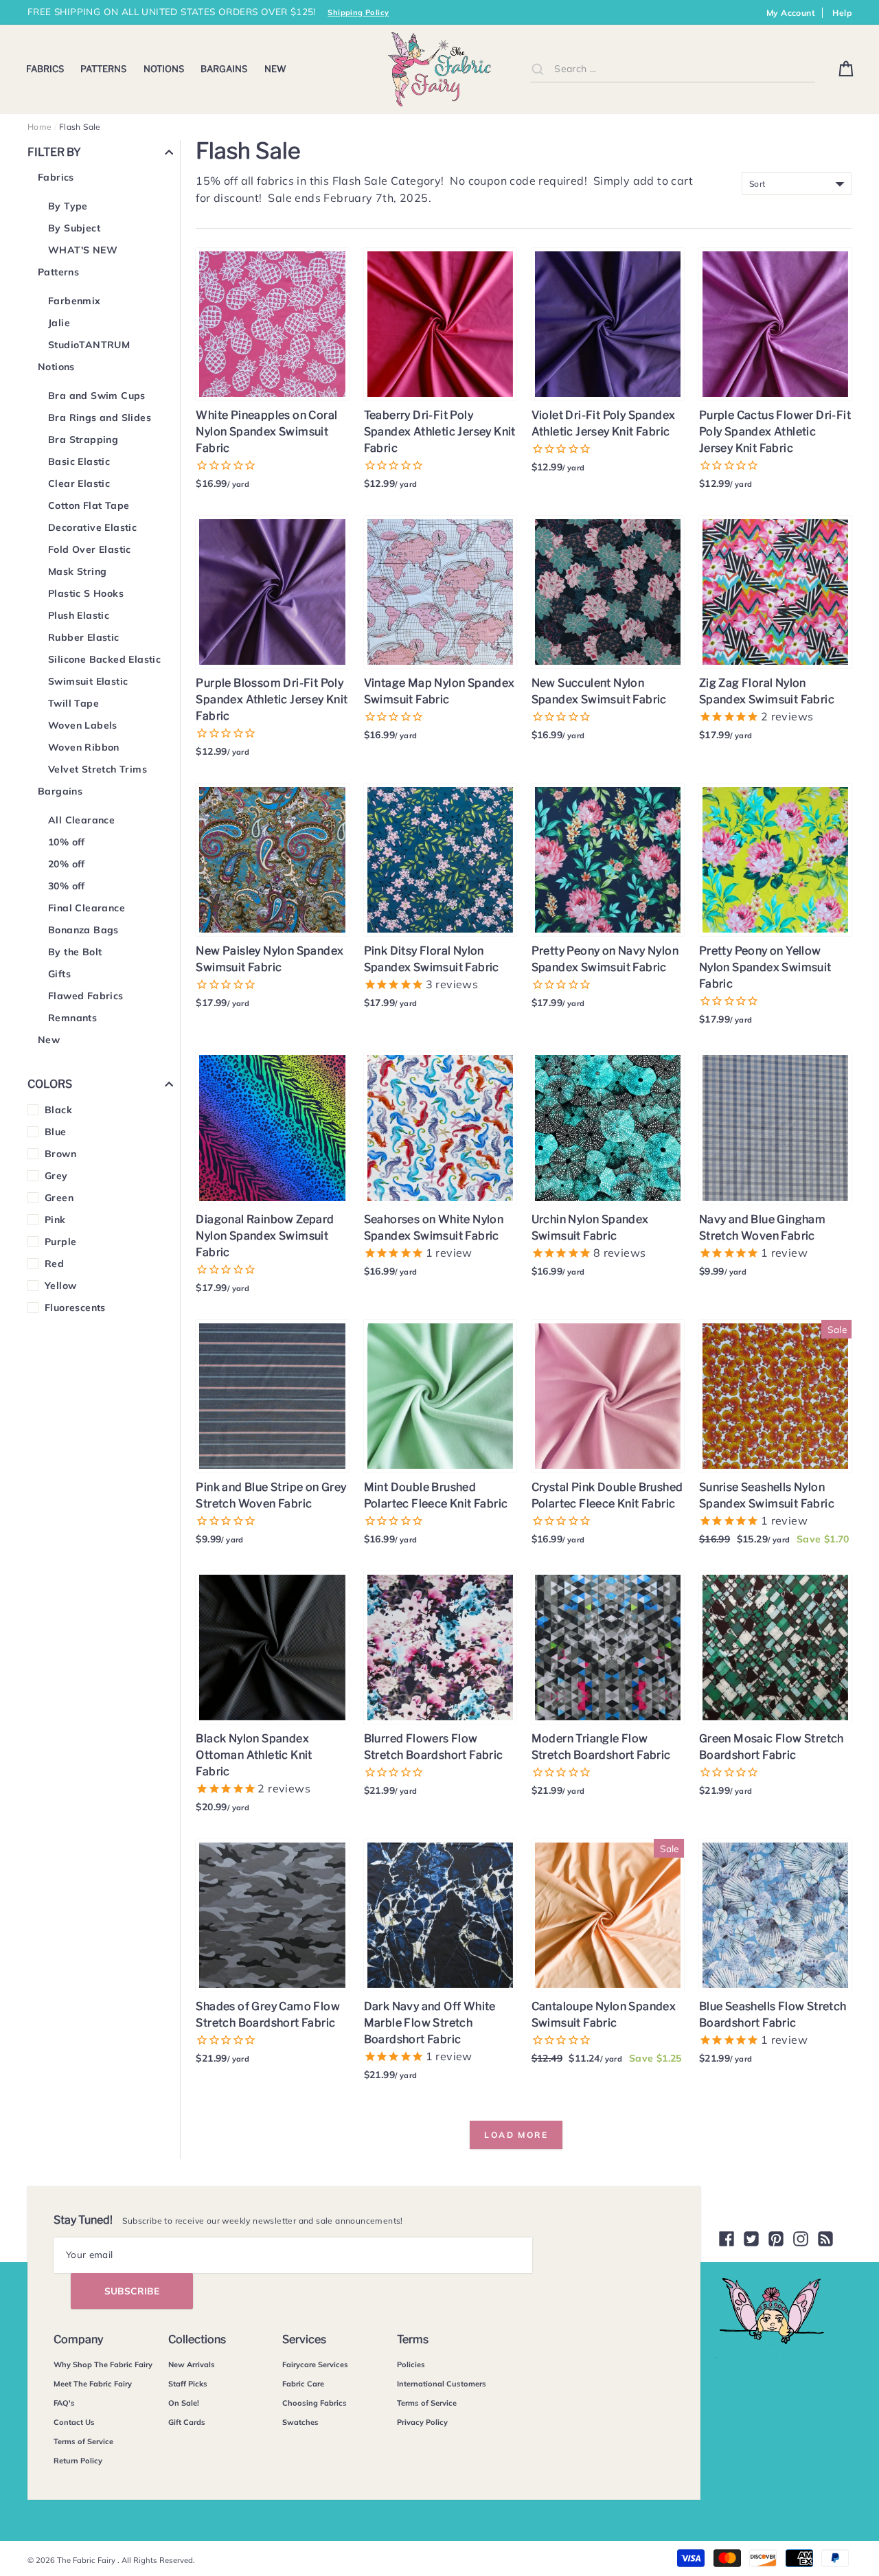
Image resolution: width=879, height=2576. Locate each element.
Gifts (59, 974)
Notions (164, 69)
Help (842, 13)
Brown (60, 1154)
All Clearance (81, 820)
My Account (791, 13)
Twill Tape (73, 703)
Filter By (54, 152)
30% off (67, 886)
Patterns (103, 69)
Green (59, 1198)
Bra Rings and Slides (100, 418)
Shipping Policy (358, 12)
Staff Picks (188, 2384)
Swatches (300, 2422)
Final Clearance (87, 908)
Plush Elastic (79, 615)
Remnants (72, 1018)
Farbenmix (75, 301)
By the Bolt (75, 952)
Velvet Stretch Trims (98, 769)
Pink (55, 1220)
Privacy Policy (422, 2422)
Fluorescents (75, 1308)
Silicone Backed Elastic (104, 659)
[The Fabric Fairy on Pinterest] (776, 2239)
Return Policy (78, 2461)
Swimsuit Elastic (88, 681)
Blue (56, 1132)
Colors (50, 1084)
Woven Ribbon (84, 747)
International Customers (442, 2384)
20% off (67, 864)
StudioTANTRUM (89, 345)
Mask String (77, 571)
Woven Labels (83, 725)
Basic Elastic (79, 461)
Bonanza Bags (83, 930)
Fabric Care (303, 2384)
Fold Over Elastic (90, 549)
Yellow (60, 1286)
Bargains (224, 69)
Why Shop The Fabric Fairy (103, 2364)
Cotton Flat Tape (89, 505)
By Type (68, 206)
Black (58, 1110)
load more (516, 2135)
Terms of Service (83, 2441)
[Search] (538, 69)
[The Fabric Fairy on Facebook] (727, 2239)
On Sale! (184, 2403)
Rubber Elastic (84, 637)
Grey (56, 1176)
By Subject (74, 228)
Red (54, 1264)
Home (40, 127)
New (275, 69)
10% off (67, 842)
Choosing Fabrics (315, 2403)
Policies (411, 2364)
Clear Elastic (79, 483)
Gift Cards (187, 2422)
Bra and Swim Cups (97, 396)
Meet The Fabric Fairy (93, 2384)
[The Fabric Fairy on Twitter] (751, 2239)
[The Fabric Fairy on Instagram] (801, 2239)
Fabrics (45, 69)
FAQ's (64, 2403)
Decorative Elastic (92, 527)
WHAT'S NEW (83, 250)
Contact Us (74, 2422)
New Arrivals (192, 2364)
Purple (60, 1242)
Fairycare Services (315, 2364)
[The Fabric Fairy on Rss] (825, 2239)
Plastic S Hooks (86, 593)
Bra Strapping (83, 440)
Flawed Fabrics (86, 996)
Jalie (59, 323)
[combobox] (672, 69)
